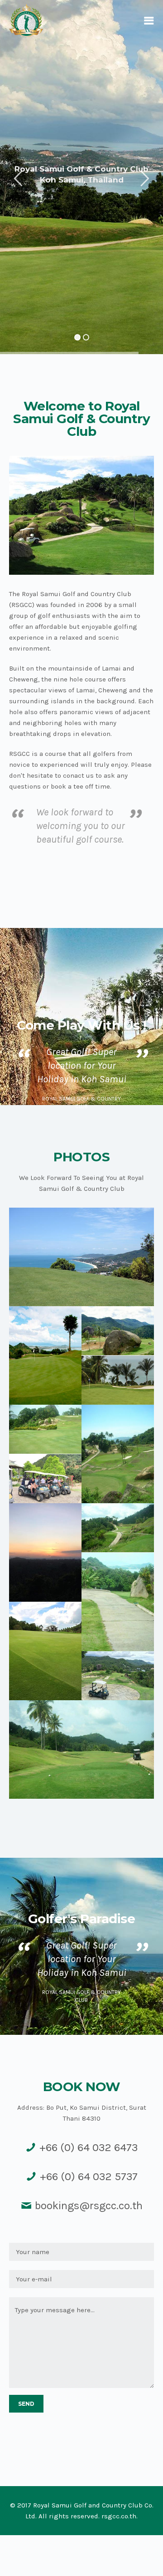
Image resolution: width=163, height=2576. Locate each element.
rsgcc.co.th (119, 2516)
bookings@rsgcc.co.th (89, 2206)
